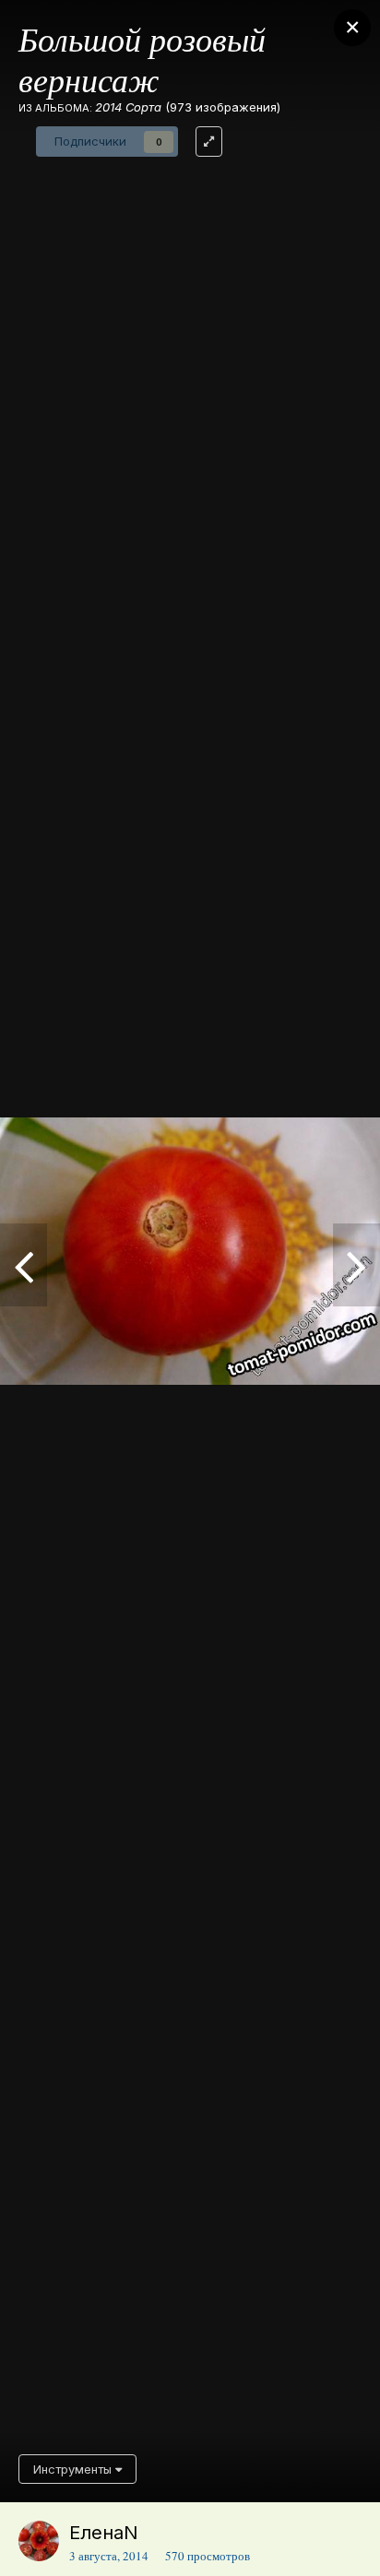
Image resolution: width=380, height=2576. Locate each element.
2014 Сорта (128, 107)
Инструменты (74, 2469)
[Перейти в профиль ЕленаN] (39, 2541)
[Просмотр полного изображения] (209, 142)
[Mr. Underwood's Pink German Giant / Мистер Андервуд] (24, 1265)
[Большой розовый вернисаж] (356, 1265)
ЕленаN (104, 2533)
